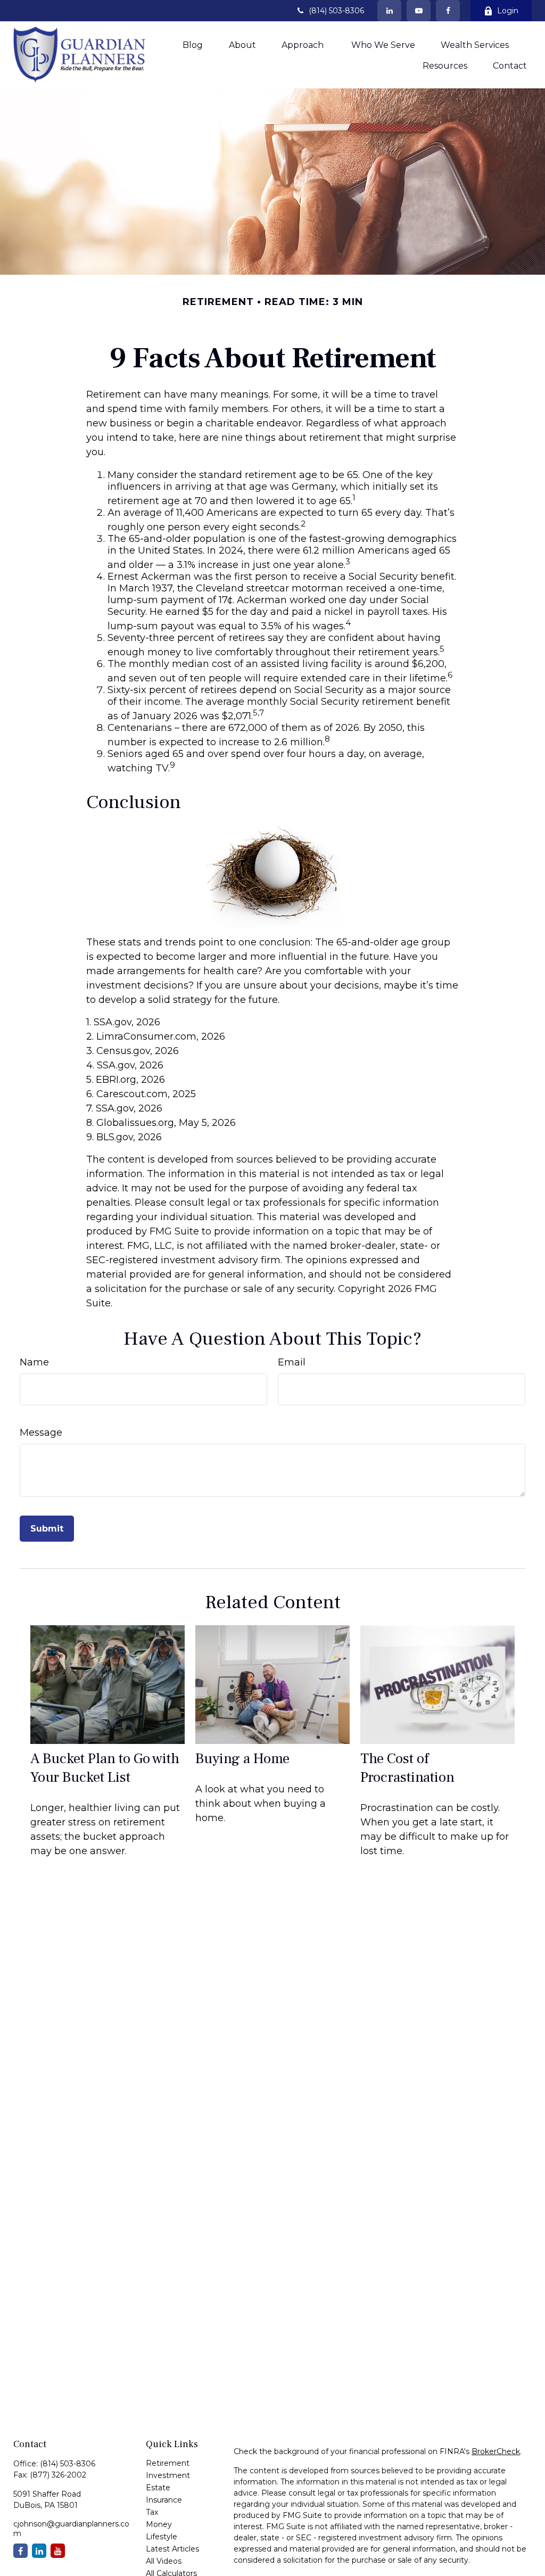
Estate (158, 2488)
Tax (152, 2512)
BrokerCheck (496, 2451)
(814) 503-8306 (336, 11)
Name (34, 1362)
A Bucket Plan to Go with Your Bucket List (105, 1768)
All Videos (164, 2561)
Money (159, 2524)
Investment (168, 2475)
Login (508, 11)
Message (41, 1433)
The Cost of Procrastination (407, 1768)
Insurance (164, 2500)
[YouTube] (419, 11)
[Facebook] (448, 11)
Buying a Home (242, 1759)
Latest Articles (172, 2549)
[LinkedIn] (389, 11)
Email (292, 1362)
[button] (193, 45)
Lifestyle (162, 2537)
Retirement (168, 2463)
